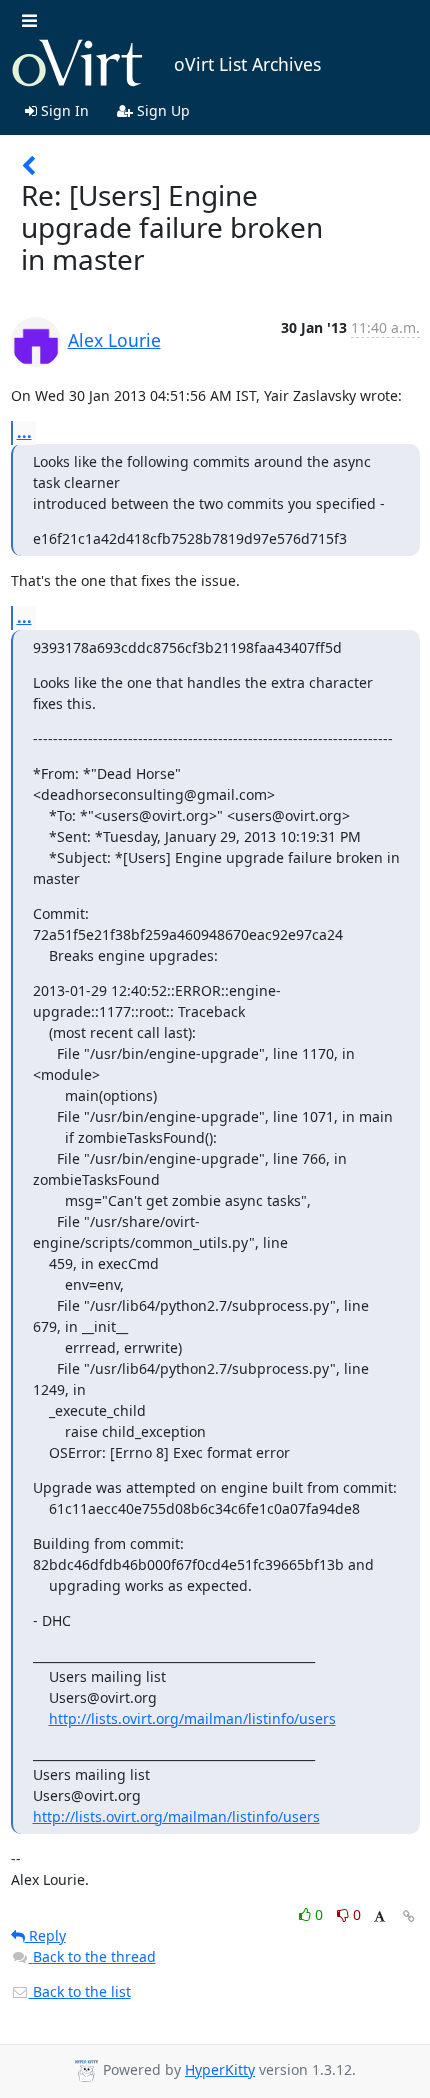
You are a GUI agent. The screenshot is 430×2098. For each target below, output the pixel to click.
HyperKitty (220, 2069)
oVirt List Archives (247, 64)
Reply (45, 1935)
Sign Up (161, 110)
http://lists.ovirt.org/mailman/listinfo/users (192, 1718)
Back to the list (80, 1991)
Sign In (63, 110)
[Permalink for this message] (409, 1916)
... (24, 432)
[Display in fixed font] (379, 1917)
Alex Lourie (114, 340)
